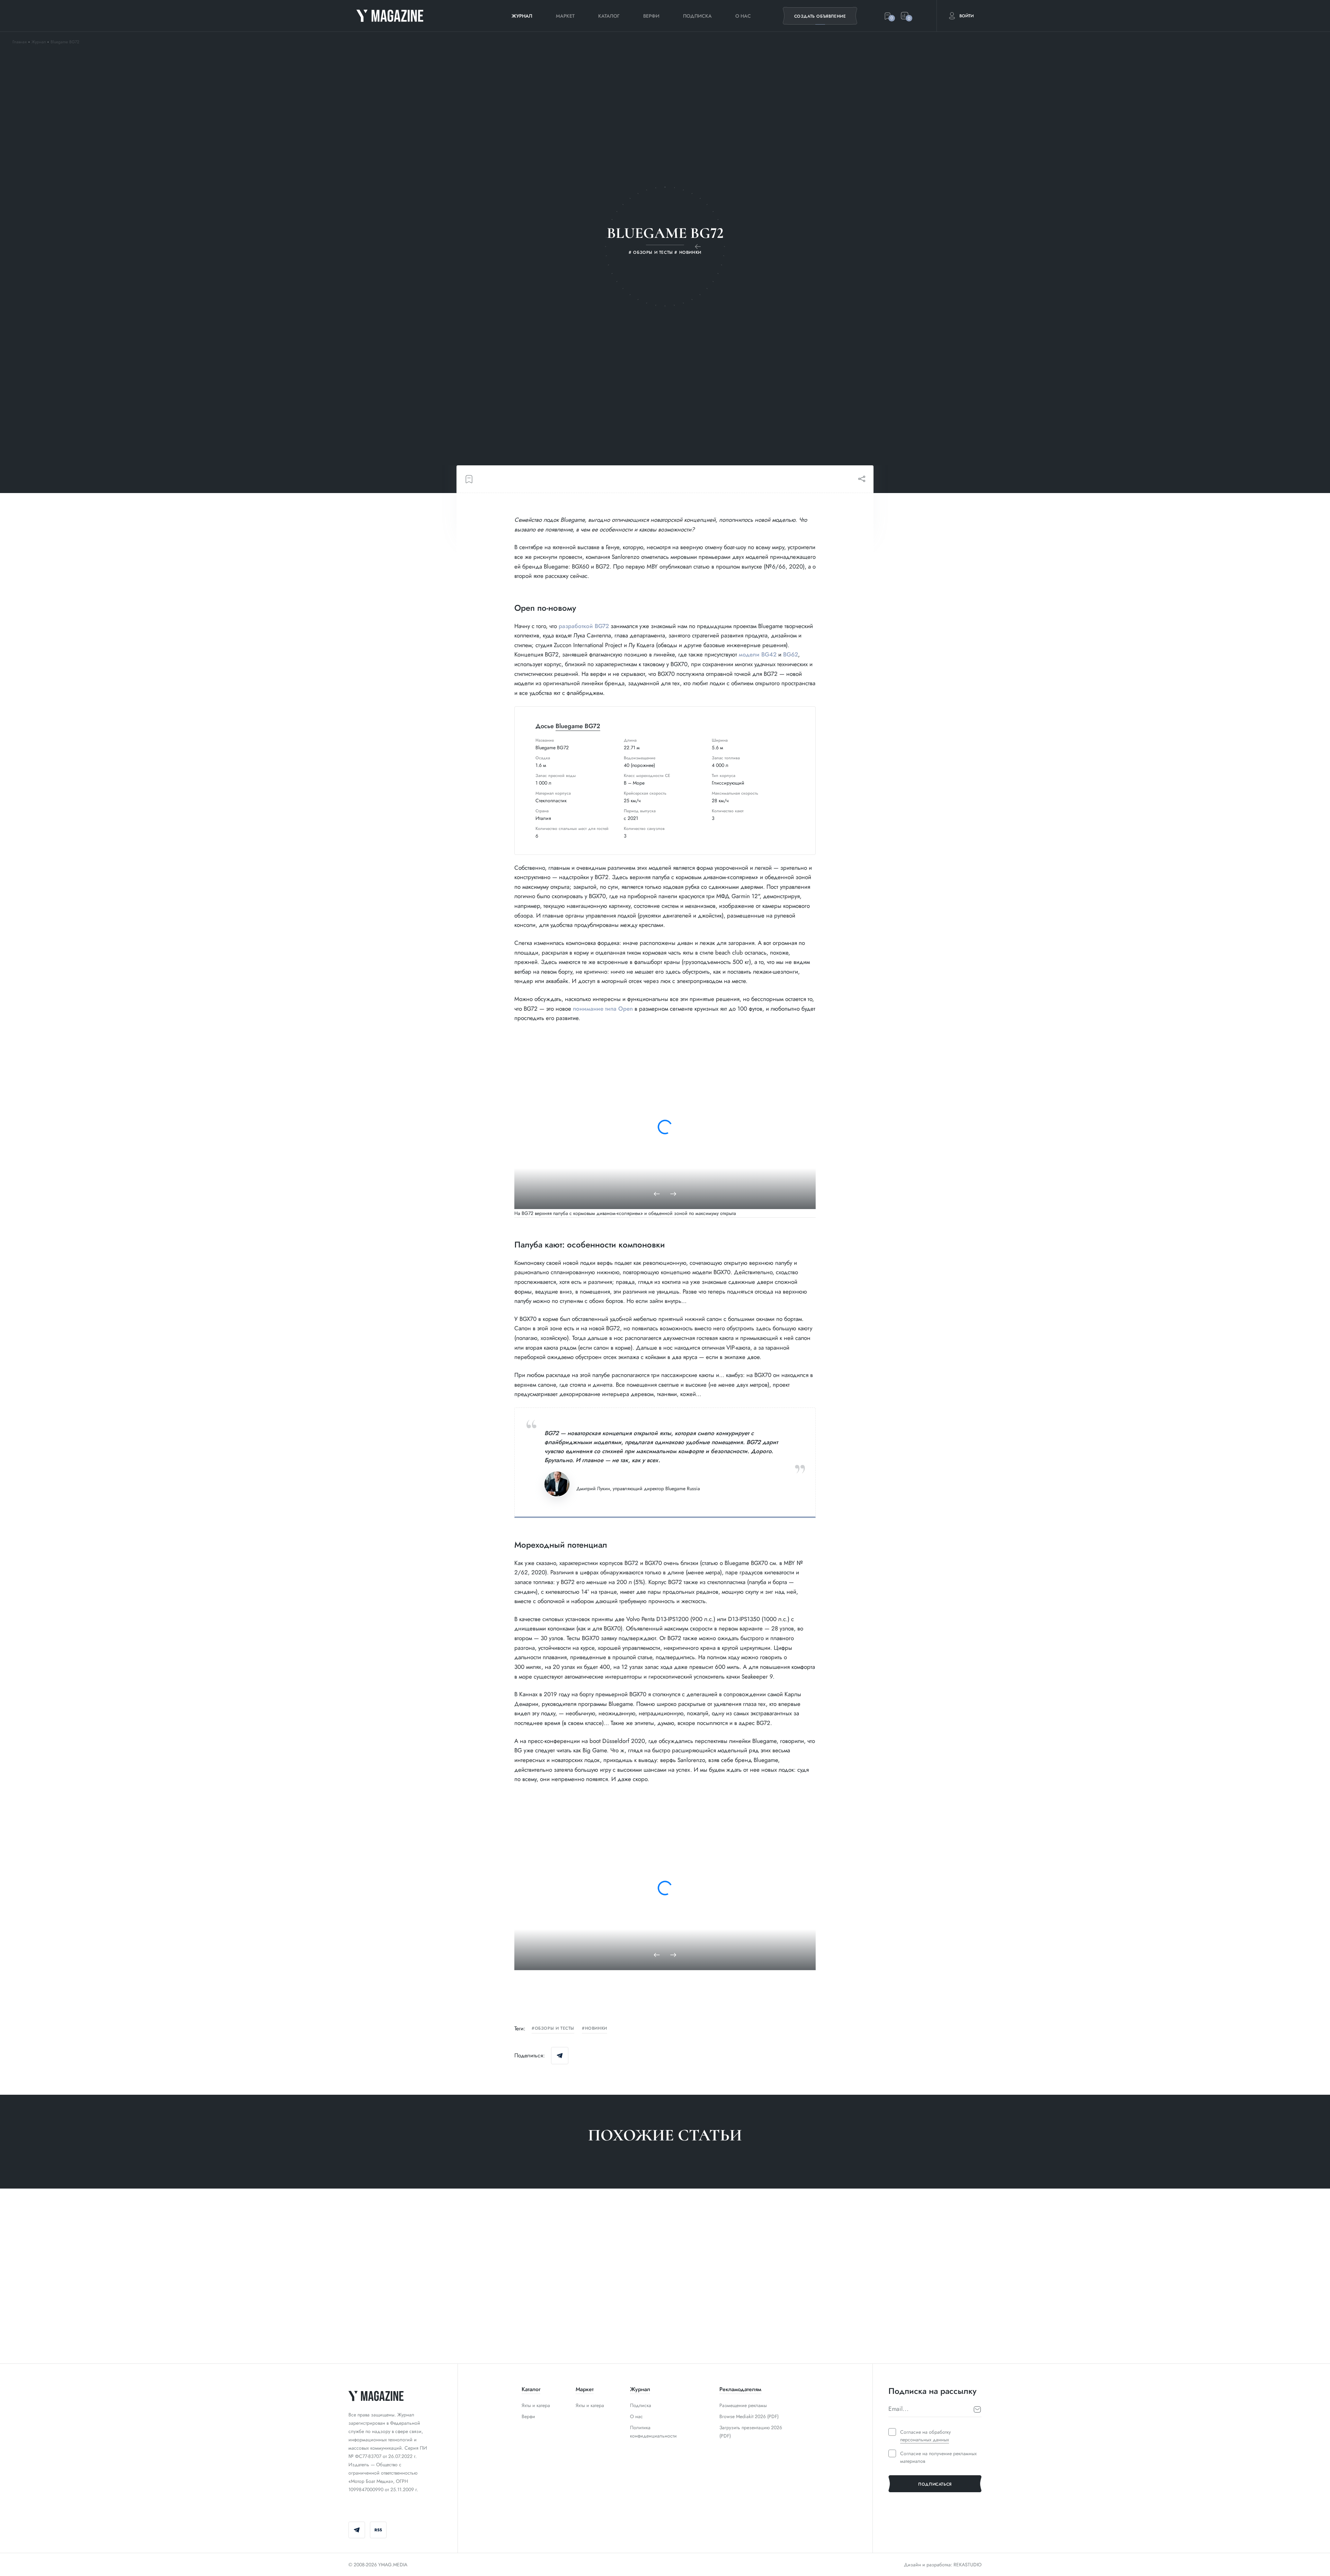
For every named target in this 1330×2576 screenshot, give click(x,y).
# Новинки (687, 2334)
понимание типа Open (603, 1009)
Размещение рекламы (743, 2405)
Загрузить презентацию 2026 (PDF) (751, 2432)
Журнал (522, 16)
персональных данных (925, 2440)
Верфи (651, 16)
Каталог (609, 16)
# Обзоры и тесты (371, 2334)
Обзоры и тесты (555, 2029)
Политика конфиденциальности (653, 2432)
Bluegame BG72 (578, 726)
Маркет (565, 16)
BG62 (791, 654)
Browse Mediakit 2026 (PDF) (749, 2416)
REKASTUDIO (968, 2565)
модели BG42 (758, 654)
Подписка (697, 16)
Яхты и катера (536, 2405)
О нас (743, 16)
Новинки (596, 2029)
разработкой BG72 (584, 626)
